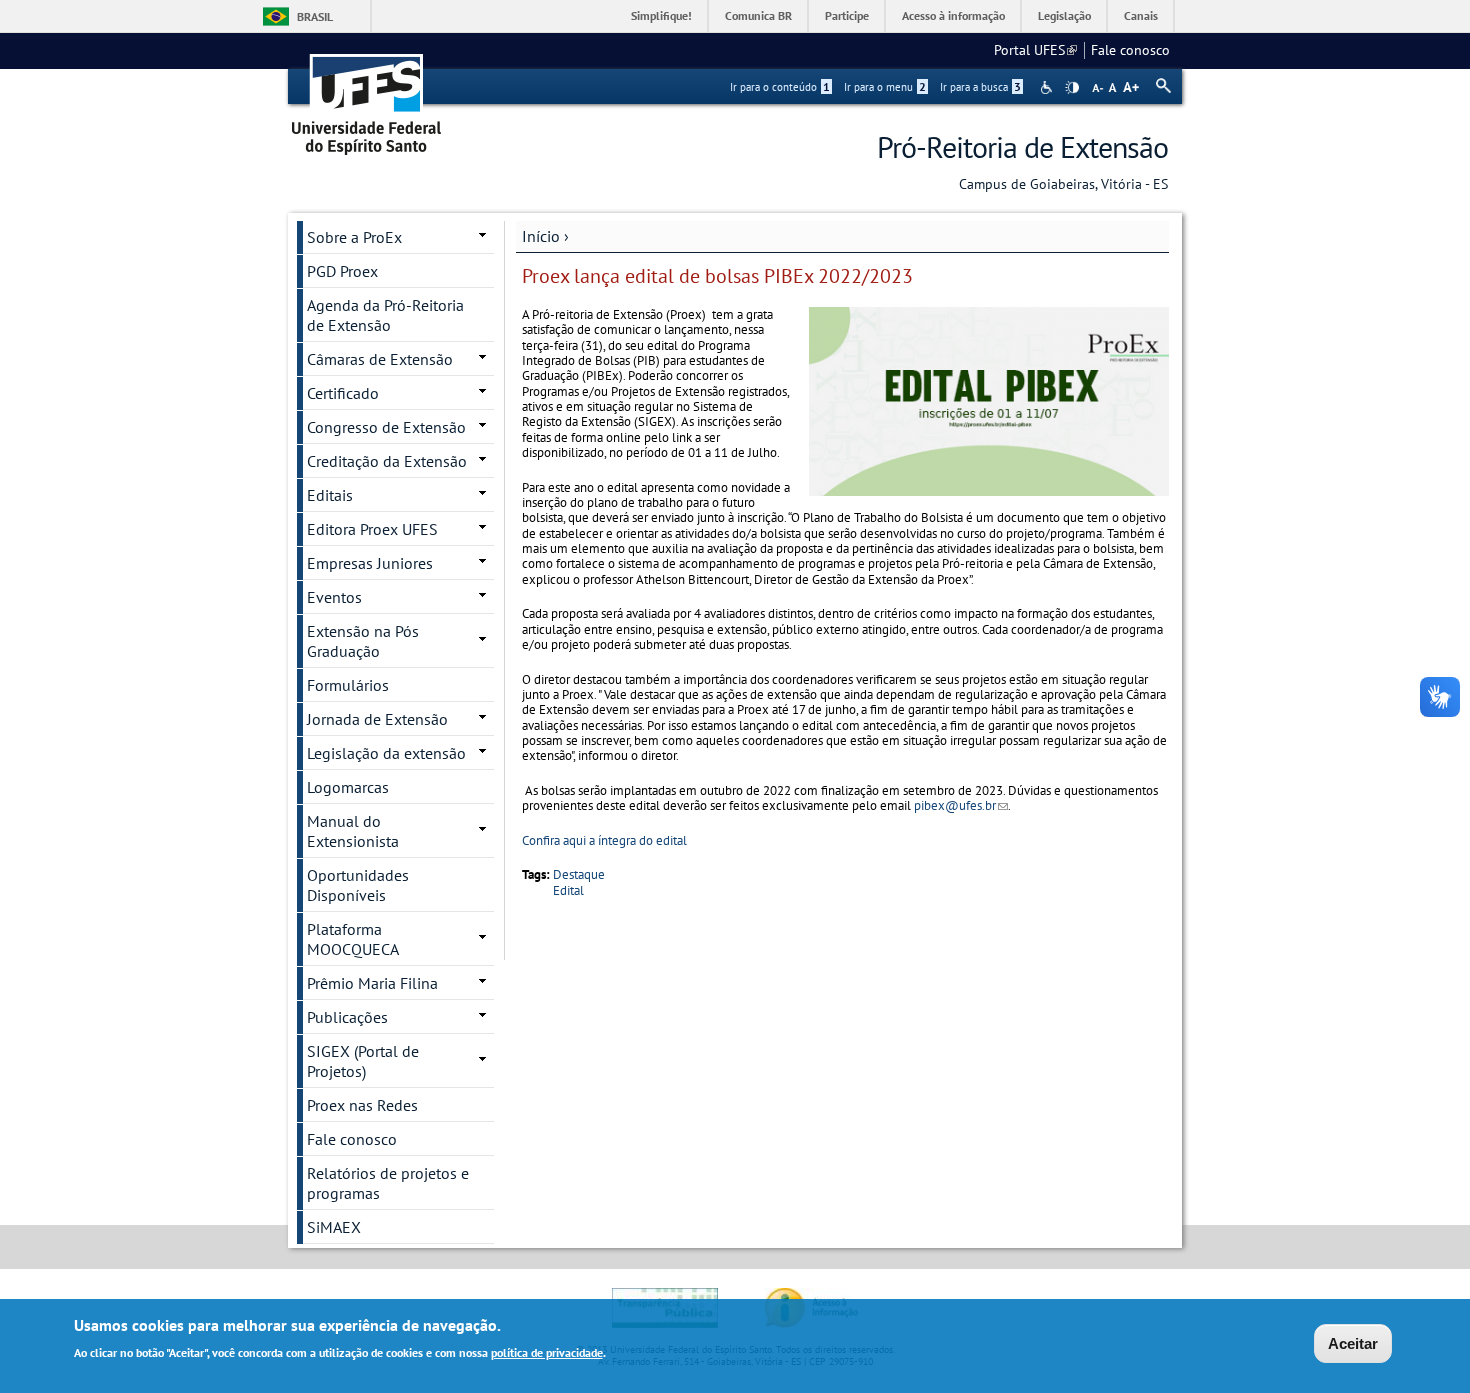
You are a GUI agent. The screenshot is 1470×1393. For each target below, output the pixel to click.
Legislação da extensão (386, 753)
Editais (330, 495)
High (1072, 88)
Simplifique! (661, 15)
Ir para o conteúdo (780, 87)
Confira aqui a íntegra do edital (604, 840)
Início (541, 236)
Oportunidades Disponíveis (358, 885)
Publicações (347, 1017)
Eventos (334, 597)
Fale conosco (1130, 50)
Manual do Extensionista (353, 831)
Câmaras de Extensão (380, 359)
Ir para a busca (980, 87)
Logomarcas (348, 787)
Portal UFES (1035, 50)
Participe (847, 15)
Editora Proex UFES (372, 529)
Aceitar (1353, 1343)
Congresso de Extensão (386, 427)
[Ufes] (367, 97)
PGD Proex (342, 271)
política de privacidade (547, 1351)
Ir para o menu (885, 87)
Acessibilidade (1048, 87)
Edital (568, 890)
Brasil (315, 16)
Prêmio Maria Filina (372, 983)
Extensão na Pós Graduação (363, 641)
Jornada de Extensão (377, 719)
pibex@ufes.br (961, 805)
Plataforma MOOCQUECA (353, 939)
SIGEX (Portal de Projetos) (363, 1061)
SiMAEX (334, 1227)
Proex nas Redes (362, 1105)
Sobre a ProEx (354, 237)
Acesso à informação (953, 15)
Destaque (579, 874)
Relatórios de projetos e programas (388, 1183)
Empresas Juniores (370, 563)
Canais (1141, 15)
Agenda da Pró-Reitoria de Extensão (385, 315)
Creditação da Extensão (387, 461)
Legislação (1064, 15)
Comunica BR (758, 15)
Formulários (348, 685)
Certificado (343, 393)
